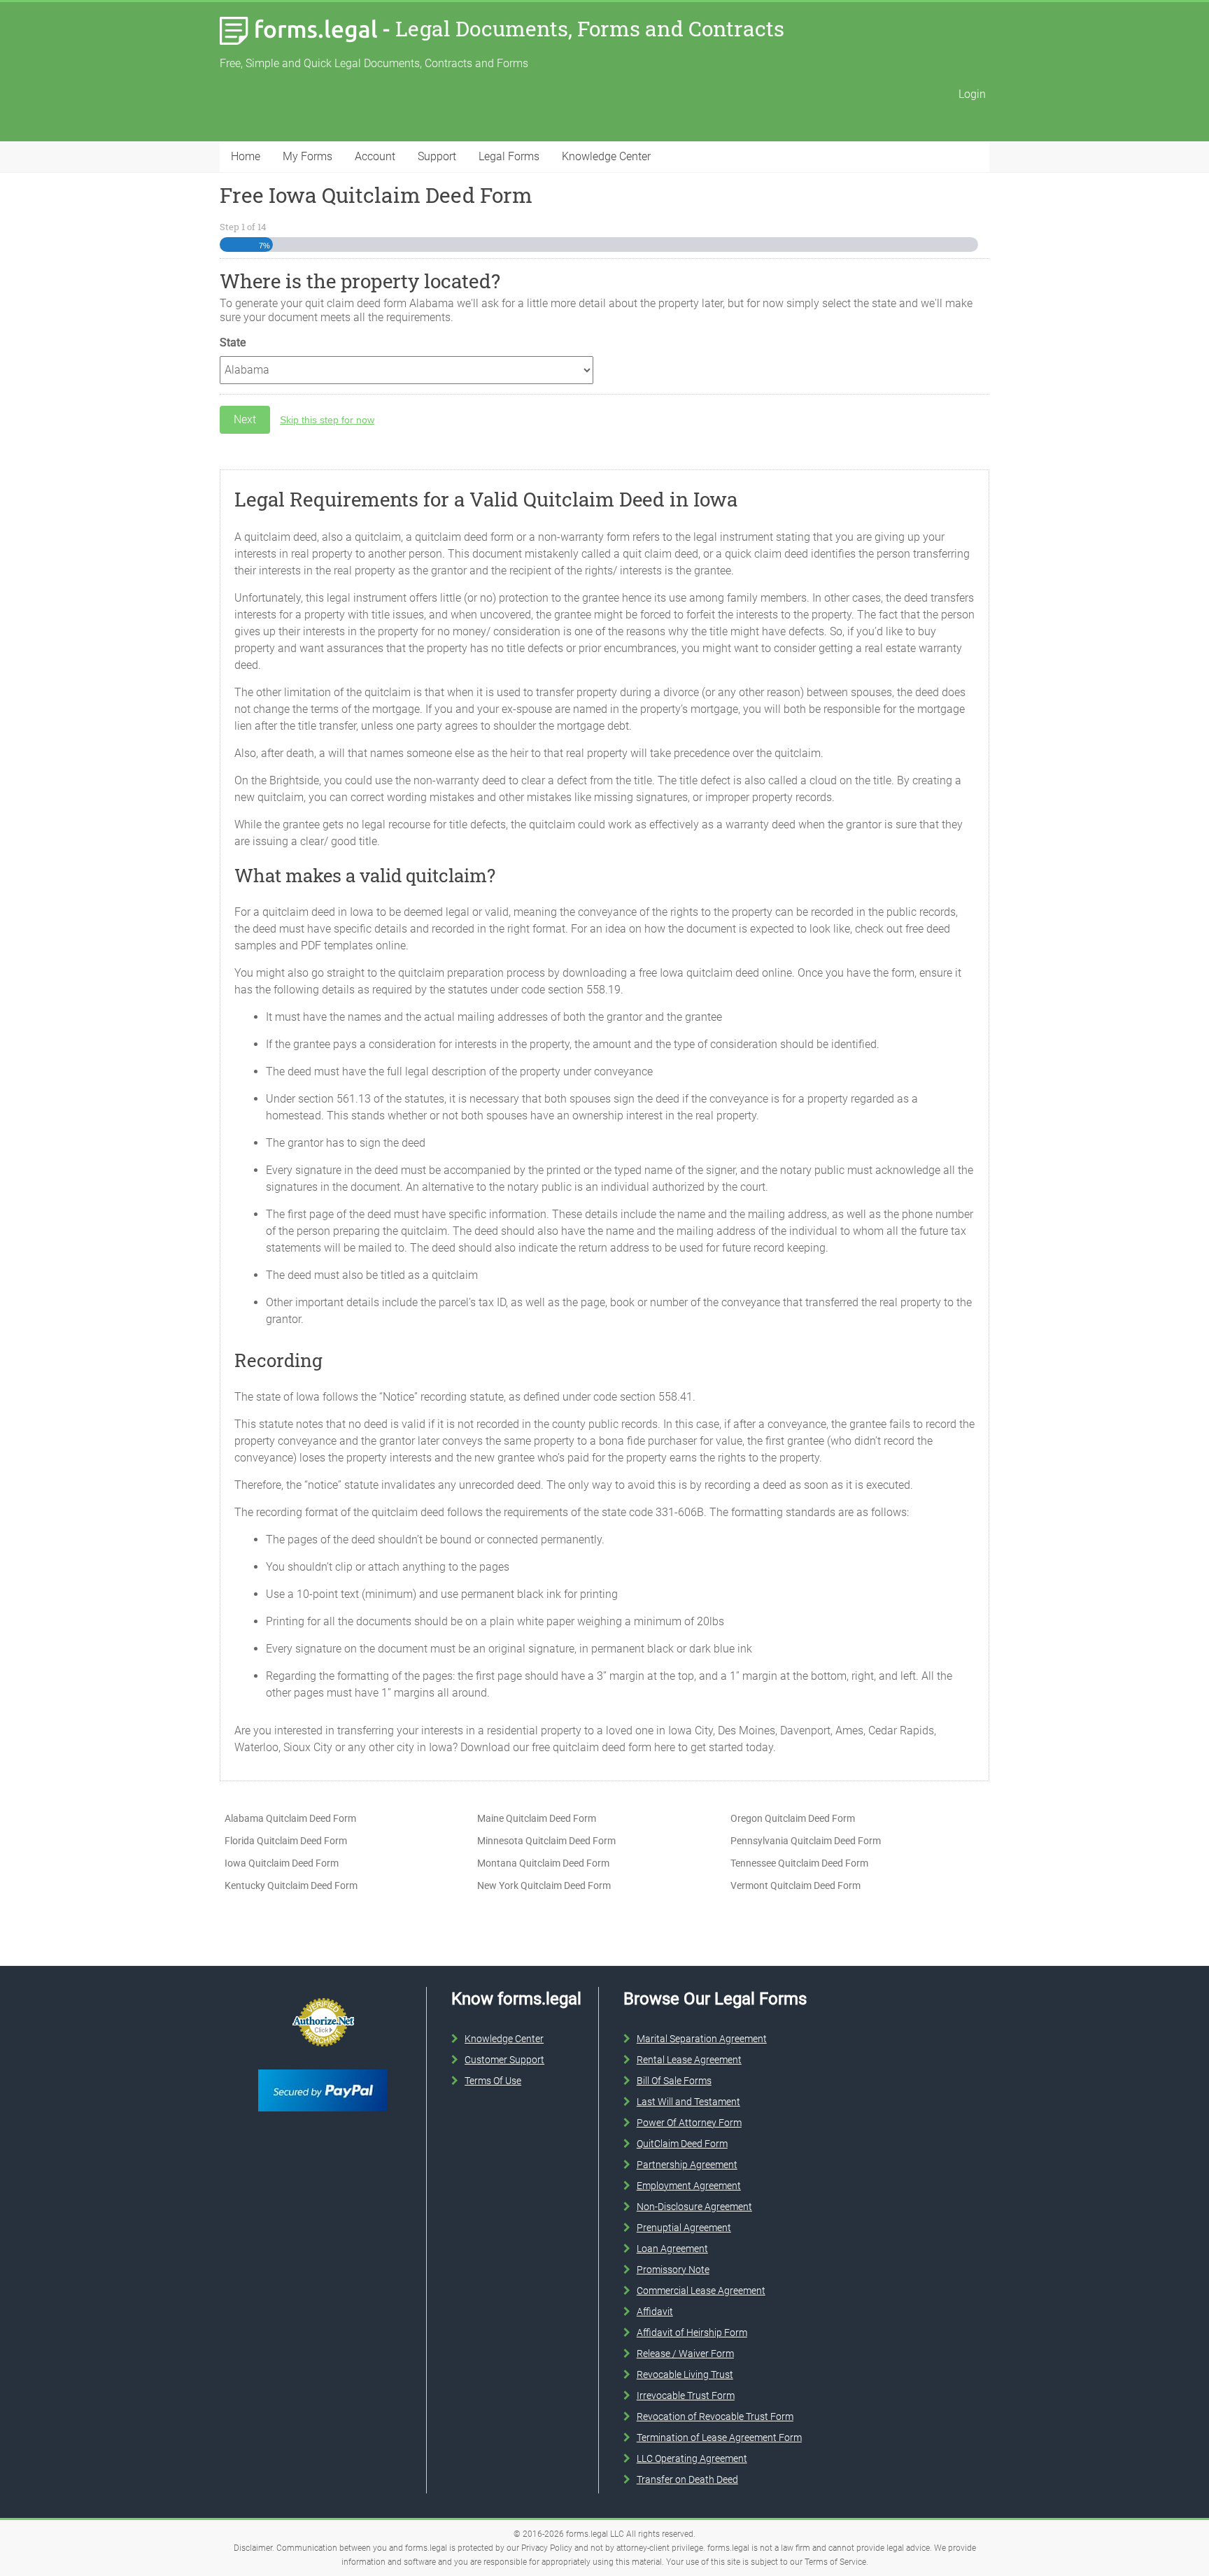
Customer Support (504, 2060)
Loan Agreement (672, 2249)
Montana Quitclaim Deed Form (543, 1863)
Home (246, 156)
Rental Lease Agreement (689, 2060)
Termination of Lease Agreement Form (719, 2437)
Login (972, 94)
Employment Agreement (689, 2186)
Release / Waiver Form (685, 2354)
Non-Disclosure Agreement (694, 2207)
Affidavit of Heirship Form (692, 2333)
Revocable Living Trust (685, 2375)
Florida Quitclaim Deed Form (286, 1841)
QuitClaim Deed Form (682, 2144)
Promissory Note (673, 2270)
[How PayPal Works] (323, 2067)
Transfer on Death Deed (687, 2479)
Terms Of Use (493, 2081)
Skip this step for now (327, 420)
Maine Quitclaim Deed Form (537, 1818)
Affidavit (655, 2312)
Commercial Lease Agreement (701, 2291)
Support (437, 156)
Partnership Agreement (687, 2165)
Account (375, 156)
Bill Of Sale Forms (674, 2081)
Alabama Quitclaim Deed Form (290, 1818)
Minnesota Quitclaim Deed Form (546, 1841)
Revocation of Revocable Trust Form (715, 2416)
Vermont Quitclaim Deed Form (796, 1885)
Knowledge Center (606, 156)
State (233, 342)
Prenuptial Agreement (684, 2228)
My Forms (307, 156)
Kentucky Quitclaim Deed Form (291, 1885)
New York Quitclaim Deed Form (544, 1885)
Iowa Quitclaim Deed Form (282, 1863)
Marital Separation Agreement (702, 2039)
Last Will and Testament (688, 2102)
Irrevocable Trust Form (686, 2395)
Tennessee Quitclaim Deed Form (799, 1863)
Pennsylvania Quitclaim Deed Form (806, 1841)
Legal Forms (509, 156)
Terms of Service (835, 2562)
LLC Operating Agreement (692, 2458)
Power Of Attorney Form (689, 2123)
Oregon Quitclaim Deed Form (793, 1818)
